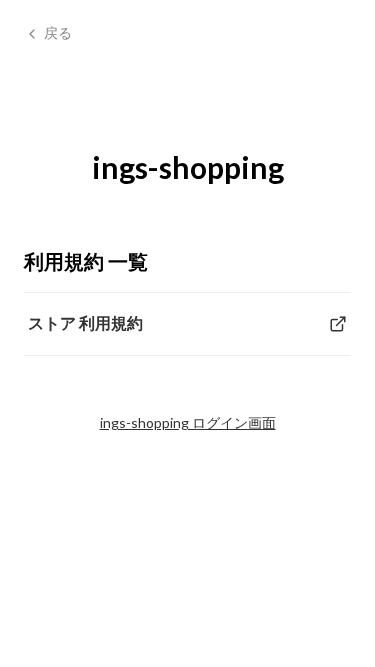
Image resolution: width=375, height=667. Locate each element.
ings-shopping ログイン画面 (188, 422)
